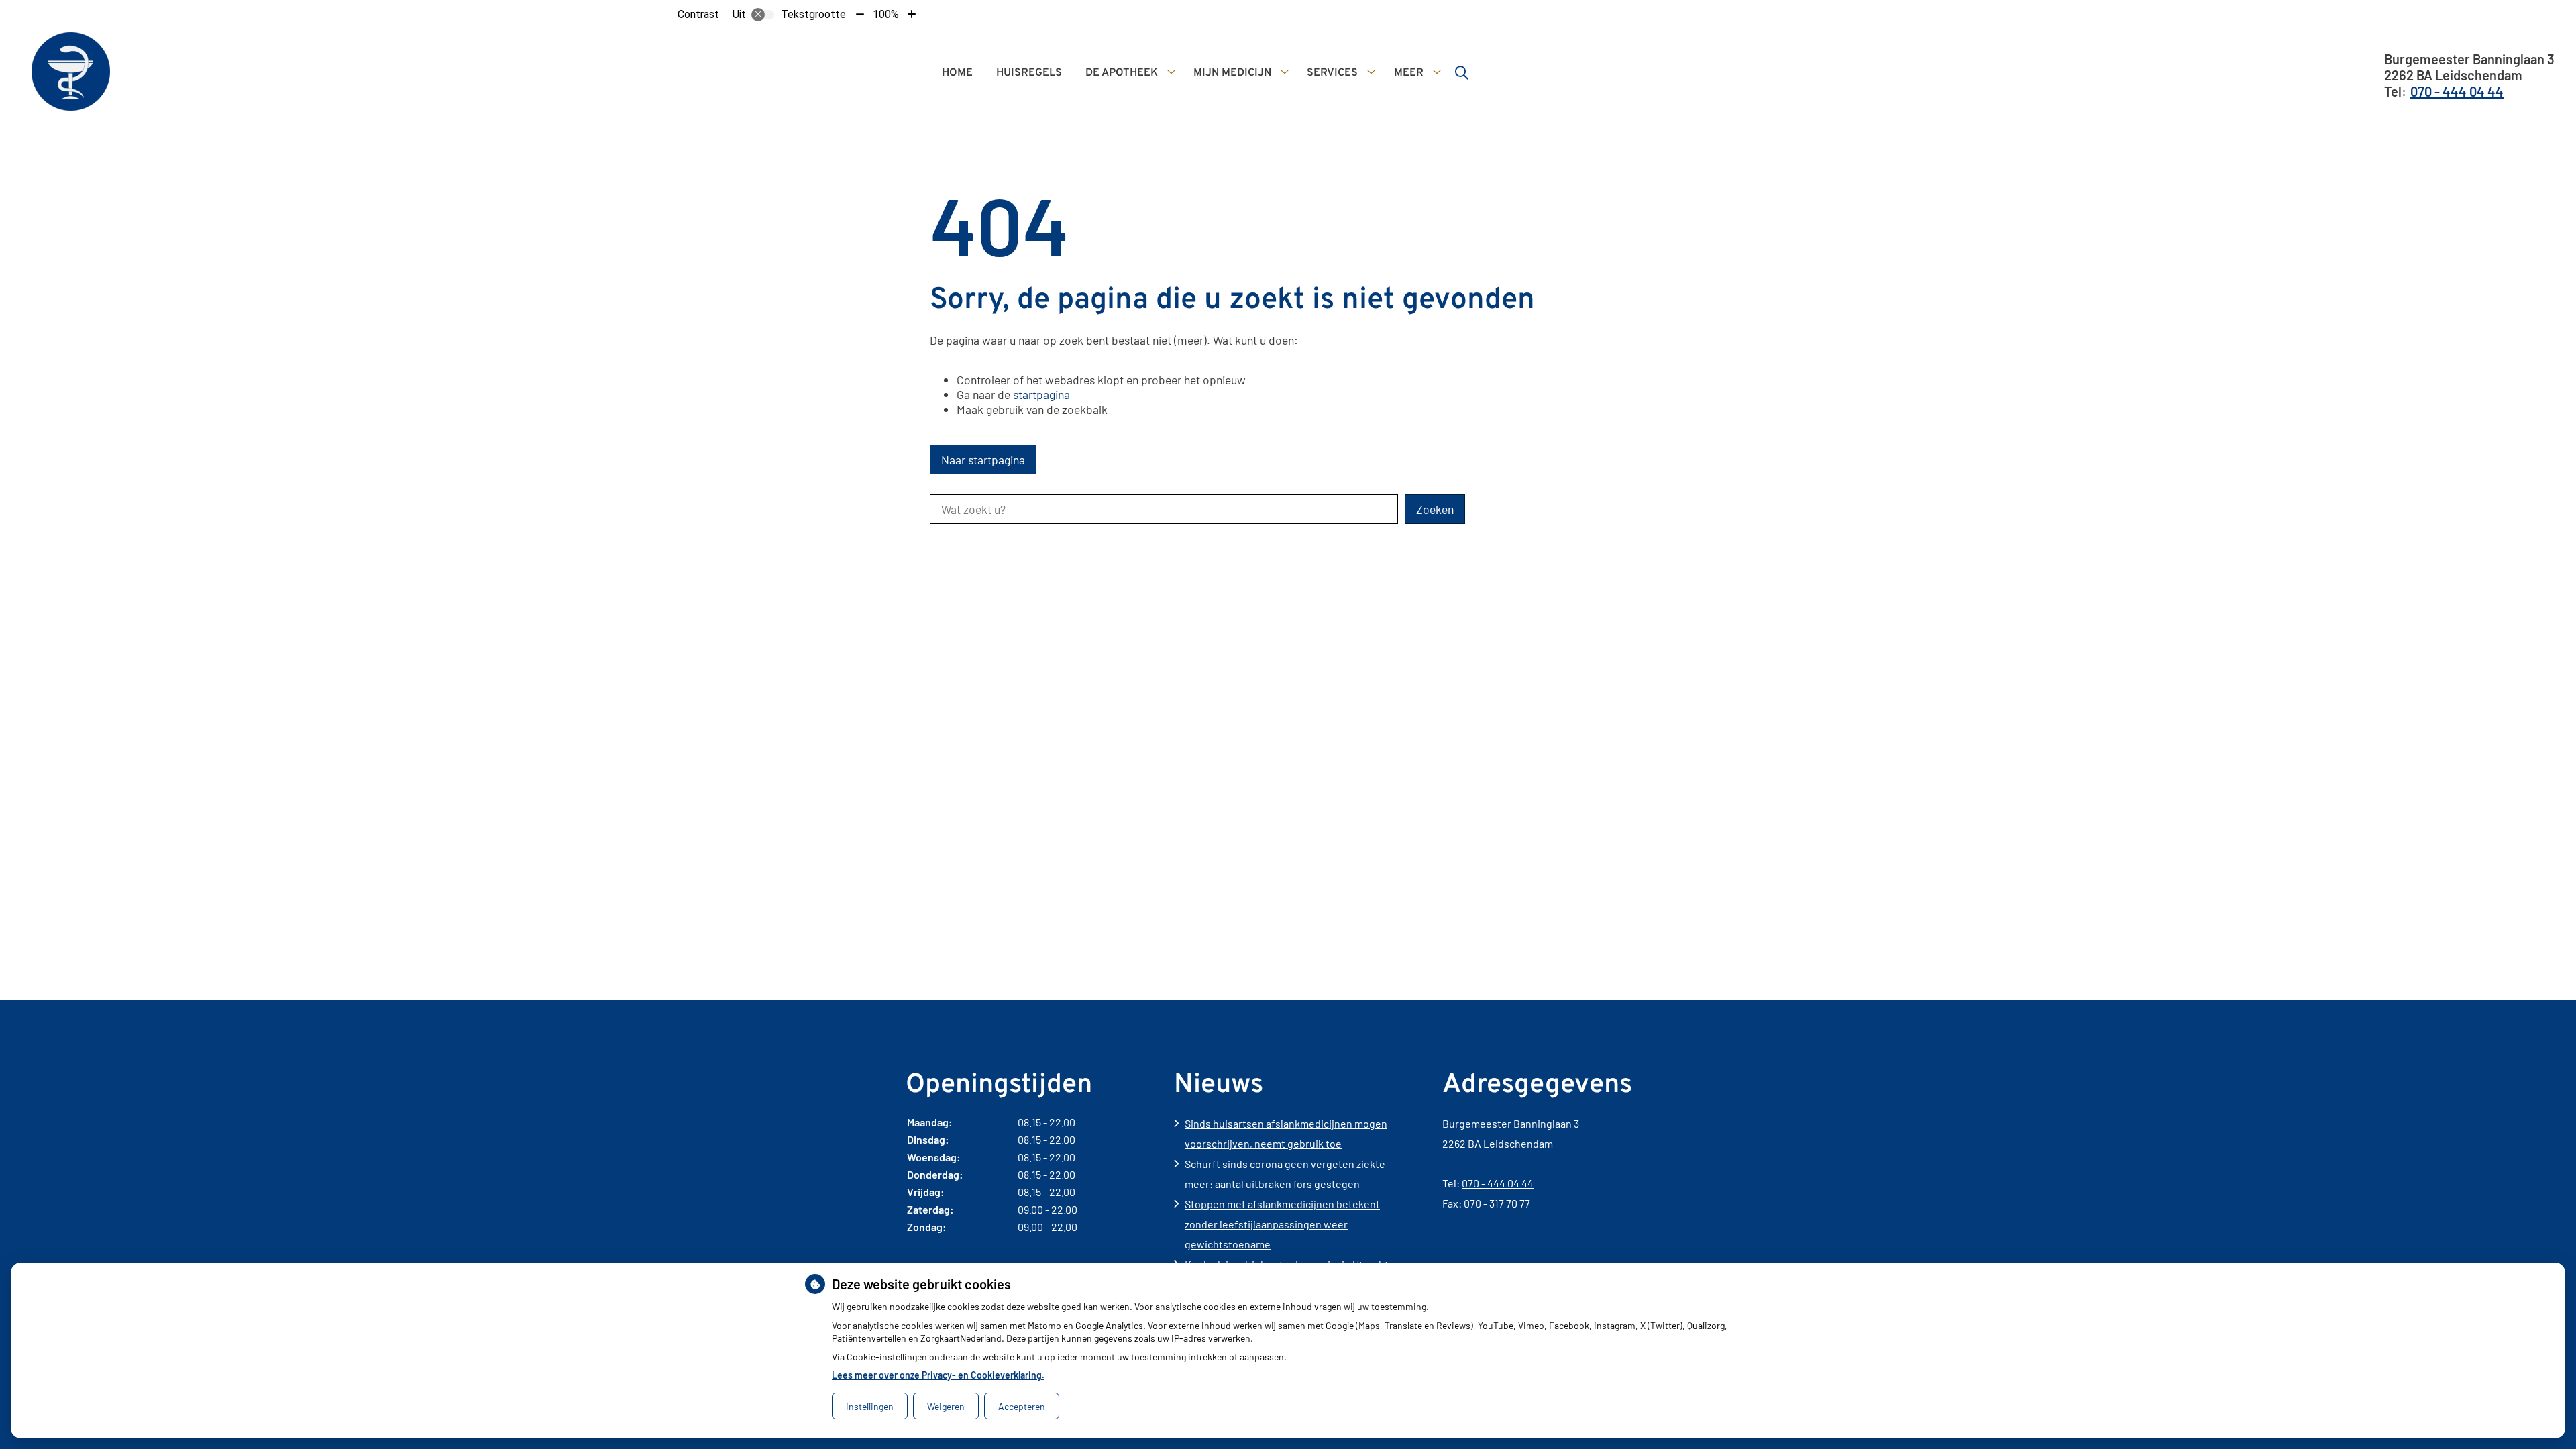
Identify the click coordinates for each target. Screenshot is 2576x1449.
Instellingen (870, 1406)
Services (1332, 73)
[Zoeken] (1462, 72)
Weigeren (946, 1406)
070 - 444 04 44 (1498, 1183)
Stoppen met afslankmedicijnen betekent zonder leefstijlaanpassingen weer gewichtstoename (1282, 1224)
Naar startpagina (983, 460)
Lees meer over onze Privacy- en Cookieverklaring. (938, 1375)
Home (957, 73)
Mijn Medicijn (1232, 73)
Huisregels (1029, 73)
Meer (1409, 73)
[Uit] (763, 15)
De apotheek (1122, 73)
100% (886, 14)
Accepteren (1022, 1406)
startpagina (1041, 394)
